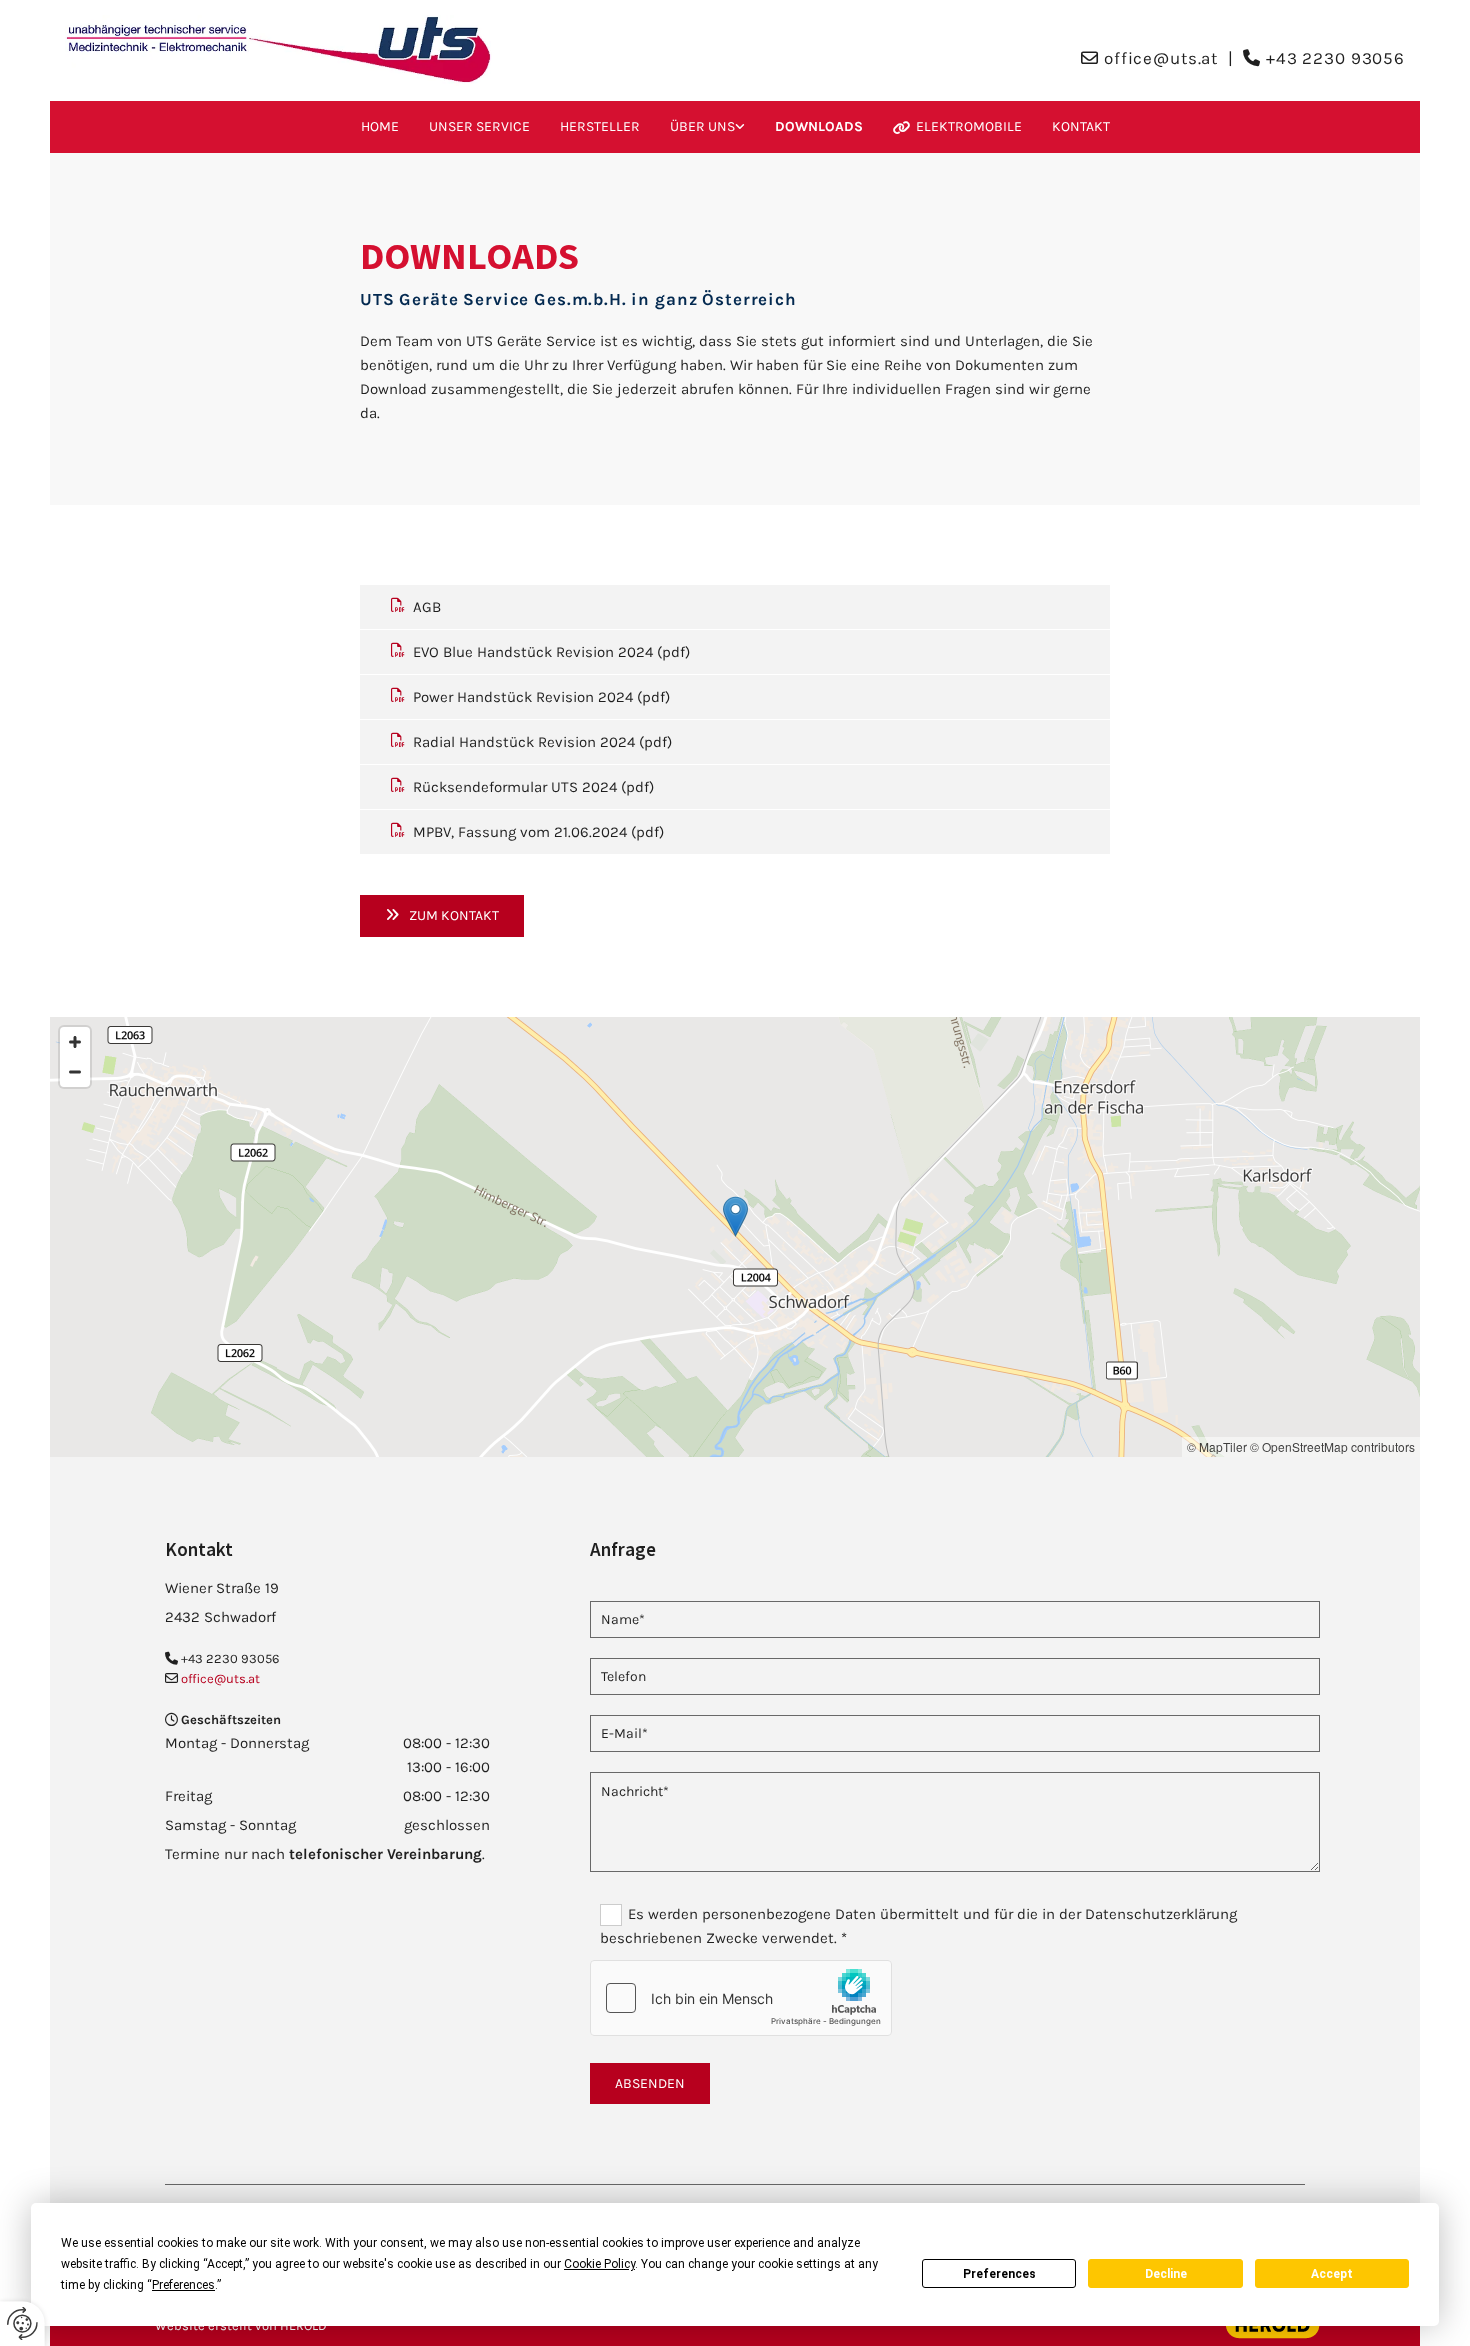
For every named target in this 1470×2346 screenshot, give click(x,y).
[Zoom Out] (75, 1072)
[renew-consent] (22, 2323)
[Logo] (278, 50)
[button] (442, 915)
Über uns (702, 126)
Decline (1166, 2274)
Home (380, 126)
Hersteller (600, 126)
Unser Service (479, 126)
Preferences (999, 2274)
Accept (1332, 2274)
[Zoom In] (75, 1042)
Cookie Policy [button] (599, 2264)
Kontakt (1081, 126)
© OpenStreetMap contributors (1332, 1446)
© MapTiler (1217, 1446)
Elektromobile (969, 126)
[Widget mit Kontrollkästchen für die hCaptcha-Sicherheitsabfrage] (741, 1998)
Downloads (819, 126)
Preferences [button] (183, 2285)
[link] (707, 127)
